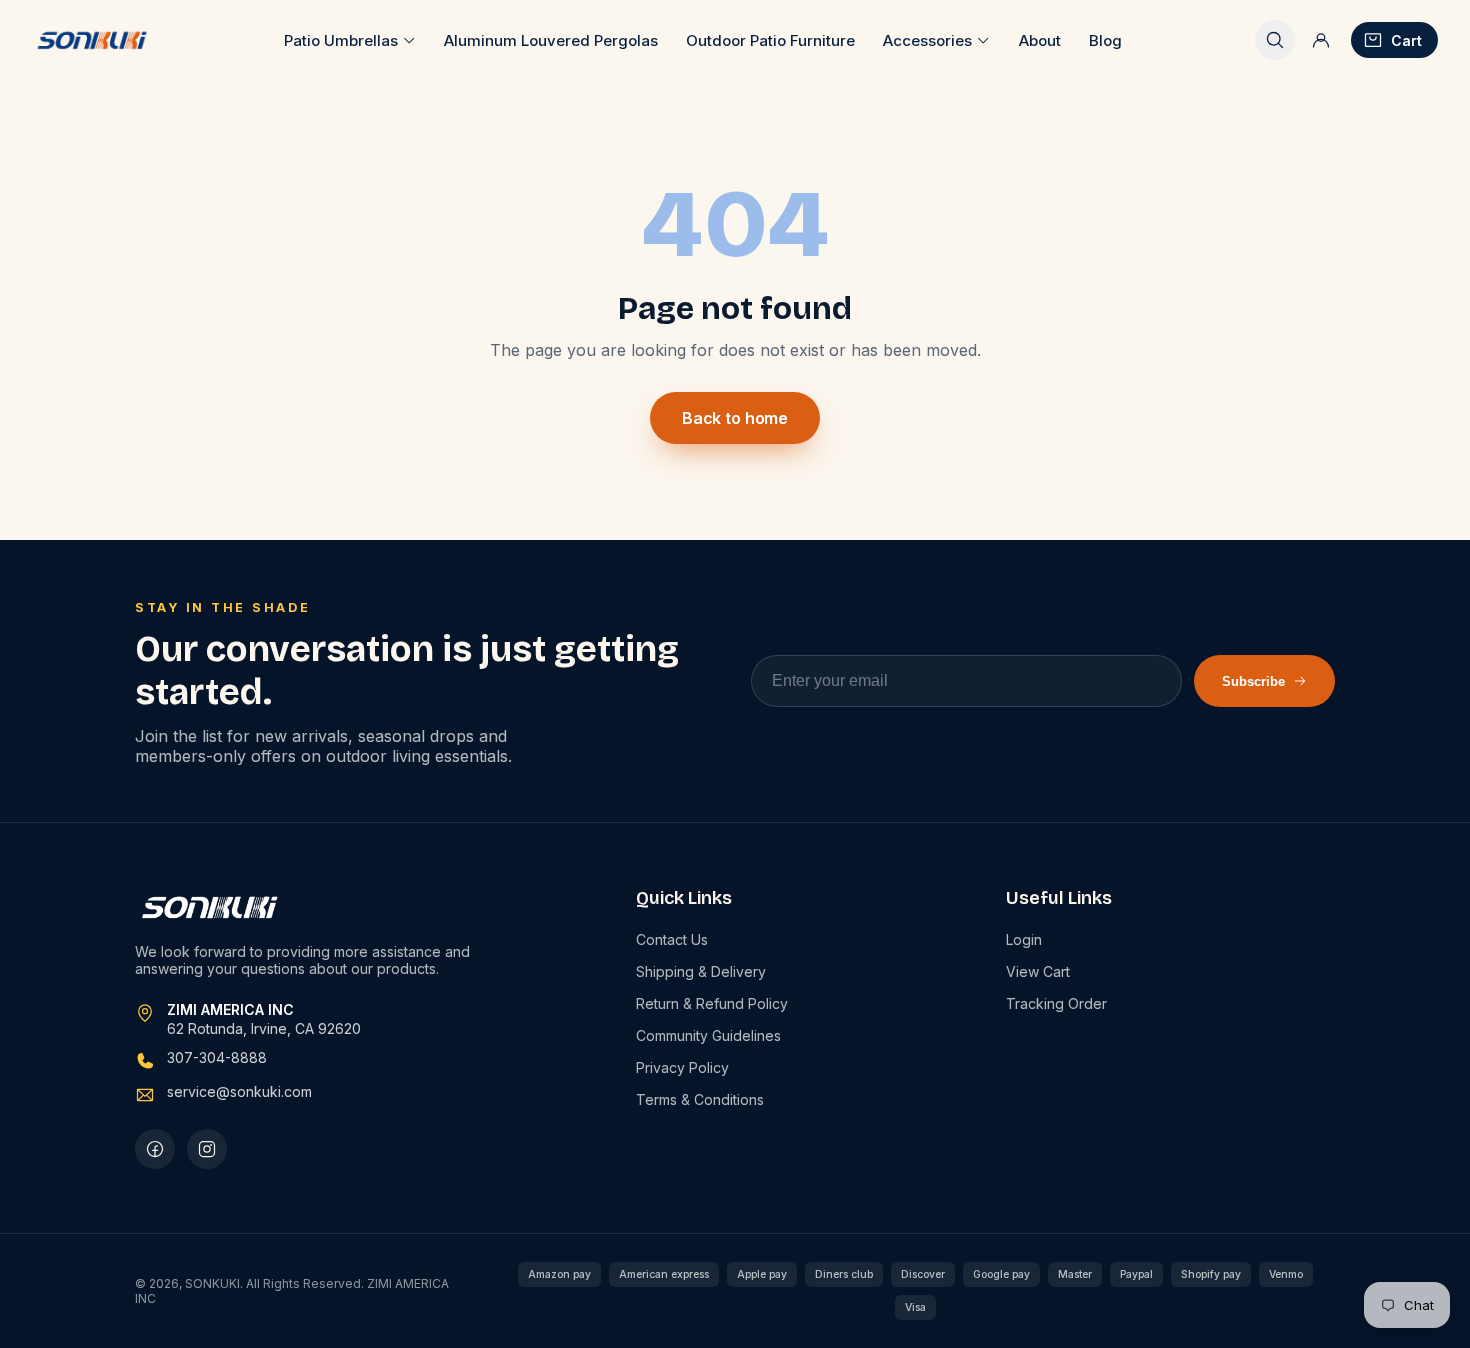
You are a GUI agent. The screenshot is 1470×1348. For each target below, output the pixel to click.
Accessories (927, 40)
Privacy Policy (682, 1067)
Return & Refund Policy (712, 1003)
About (1040, 40)
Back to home (735, 418)
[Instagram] (207, 1149)
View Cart (1038, 971)
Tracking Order (1056, 1003)
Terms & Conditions (700, 1099)
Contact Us (672, 939)
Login (1024, 939)
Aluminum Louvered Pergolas (551, 40)
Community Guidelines (708, 1035)
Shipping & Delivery (701, 971)
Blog (1105, 40)
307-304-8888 (217, 1057)
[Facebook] (155, 1149)
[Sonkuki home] (91, 40)
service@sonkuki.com (239, 1091)
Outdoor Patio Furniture (770, 40)
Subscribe (1253, 681)
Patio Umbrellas (341, 40)
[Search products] (1275, 40)
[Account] (1321, 40)
